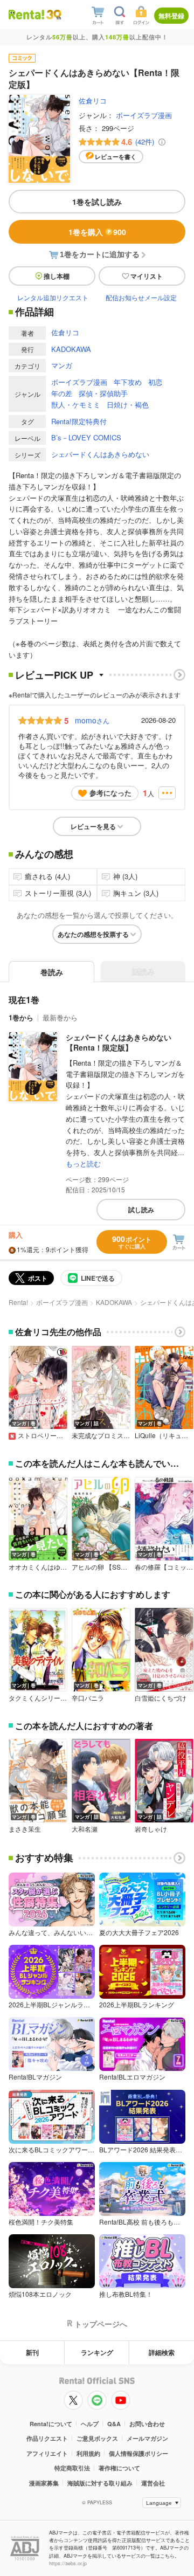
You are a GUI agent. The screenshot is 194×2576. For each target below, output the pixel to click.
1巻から (21, 1017)
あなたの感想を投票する (93, 934)
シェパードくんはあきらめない (100, 454)
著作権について (119, 2468)
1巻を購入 (97, 232)
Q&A (114, 2424)
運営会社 (153, 2483)
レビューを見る (93, 826)
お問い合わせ (147, 2424)
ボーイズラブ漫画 (144, 115)
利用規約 (88, 2453)
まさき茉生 (25, 1829)
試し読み (141, 1210)
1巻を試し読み (97, 202)
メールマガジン (147, 2438)
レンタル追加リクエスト (53, 297)
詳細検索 (162, 2352)
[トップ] (26, 14)
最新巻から (60, 1017)
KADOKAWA (71, 349)
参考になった (110, 793)
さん (92, 720)
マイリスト (147, 276)
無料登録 (171, 16)
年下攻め (128, 382)
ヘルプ (90, 2424)
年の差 (62, 393)
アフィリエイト (47, 2453)
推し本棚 (57, 276)
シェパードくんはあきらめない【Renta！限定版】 (119, 1042)
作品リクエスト (47, 2438)
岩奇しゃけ (151, 1829)
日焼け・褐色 (128, 405)
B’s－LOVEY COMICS (86, 437)
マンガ (62, 365)
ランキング (97, 2352)
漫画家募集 (44, 2483)
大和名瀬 (85, 1829)
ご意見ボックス (97, 2438)
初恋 (155, 382)
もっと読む (83, 1163)
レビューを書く (116, 157)
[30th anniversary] (53, 15)
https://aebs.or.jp (68, 2563)
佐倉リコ (93, 101)
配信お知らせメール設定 (141, 297)
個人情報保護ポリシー (138, 2453)
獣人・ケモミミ (76, 405)
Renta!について (51, 2424)
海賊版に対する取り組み (100, 2483)
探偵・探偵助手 (103, 393)
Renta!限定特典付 (79, 421)
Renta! (18, 1302)
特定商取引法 (72, 2468)
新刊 (32, 2352)
